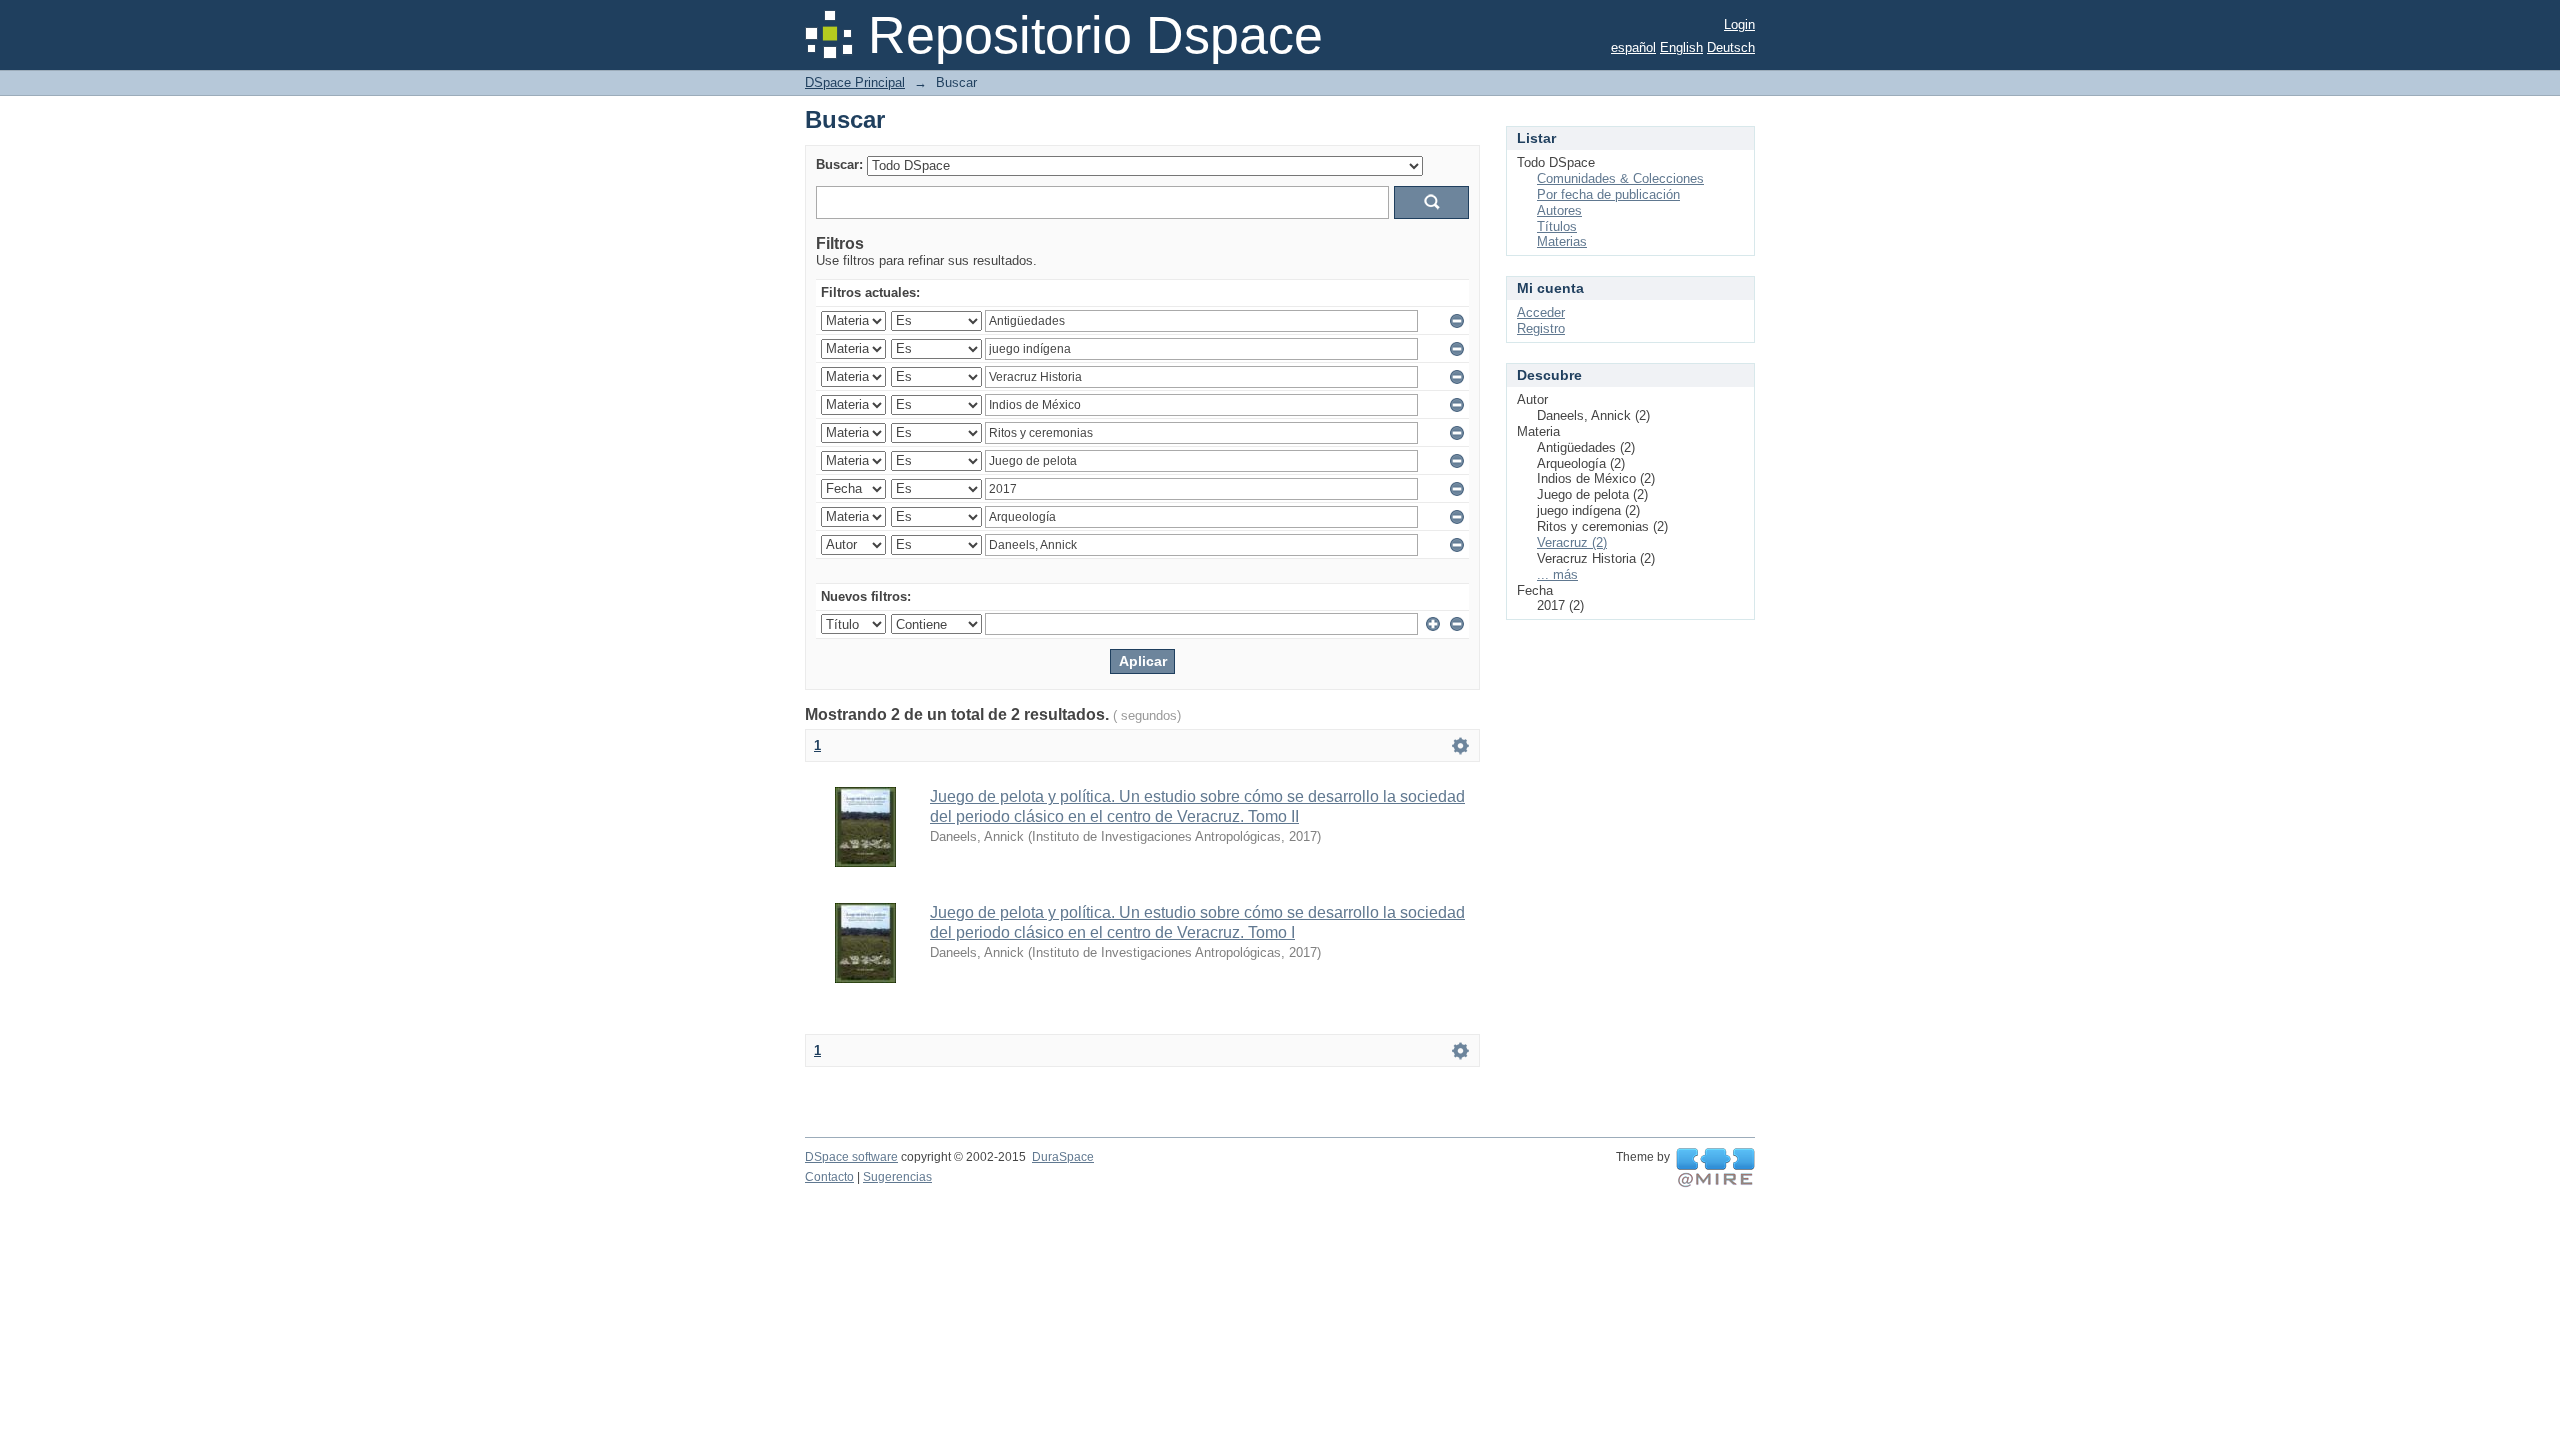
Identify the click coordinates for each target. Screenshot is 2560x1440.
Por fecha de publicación (1608, 194)
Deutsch (1731, 47)
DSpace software (851, 1157)
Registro (1541, 328)
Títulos (1557, 226)
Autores (1559, 210)
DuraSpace (1063, 1157)
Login (1739, 24)
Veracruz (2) (1572, 542)
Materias (1562, 241)
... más (1557, 574)
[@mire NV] (1715, 1168)
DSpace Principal (855, 82)
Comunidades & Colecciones (1620, 178)
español (1633, 47)
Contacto (829, 1177)
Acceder (1541, 312)
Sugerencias (897, 1177)
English (1681, 47)
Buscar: (839, 164)
